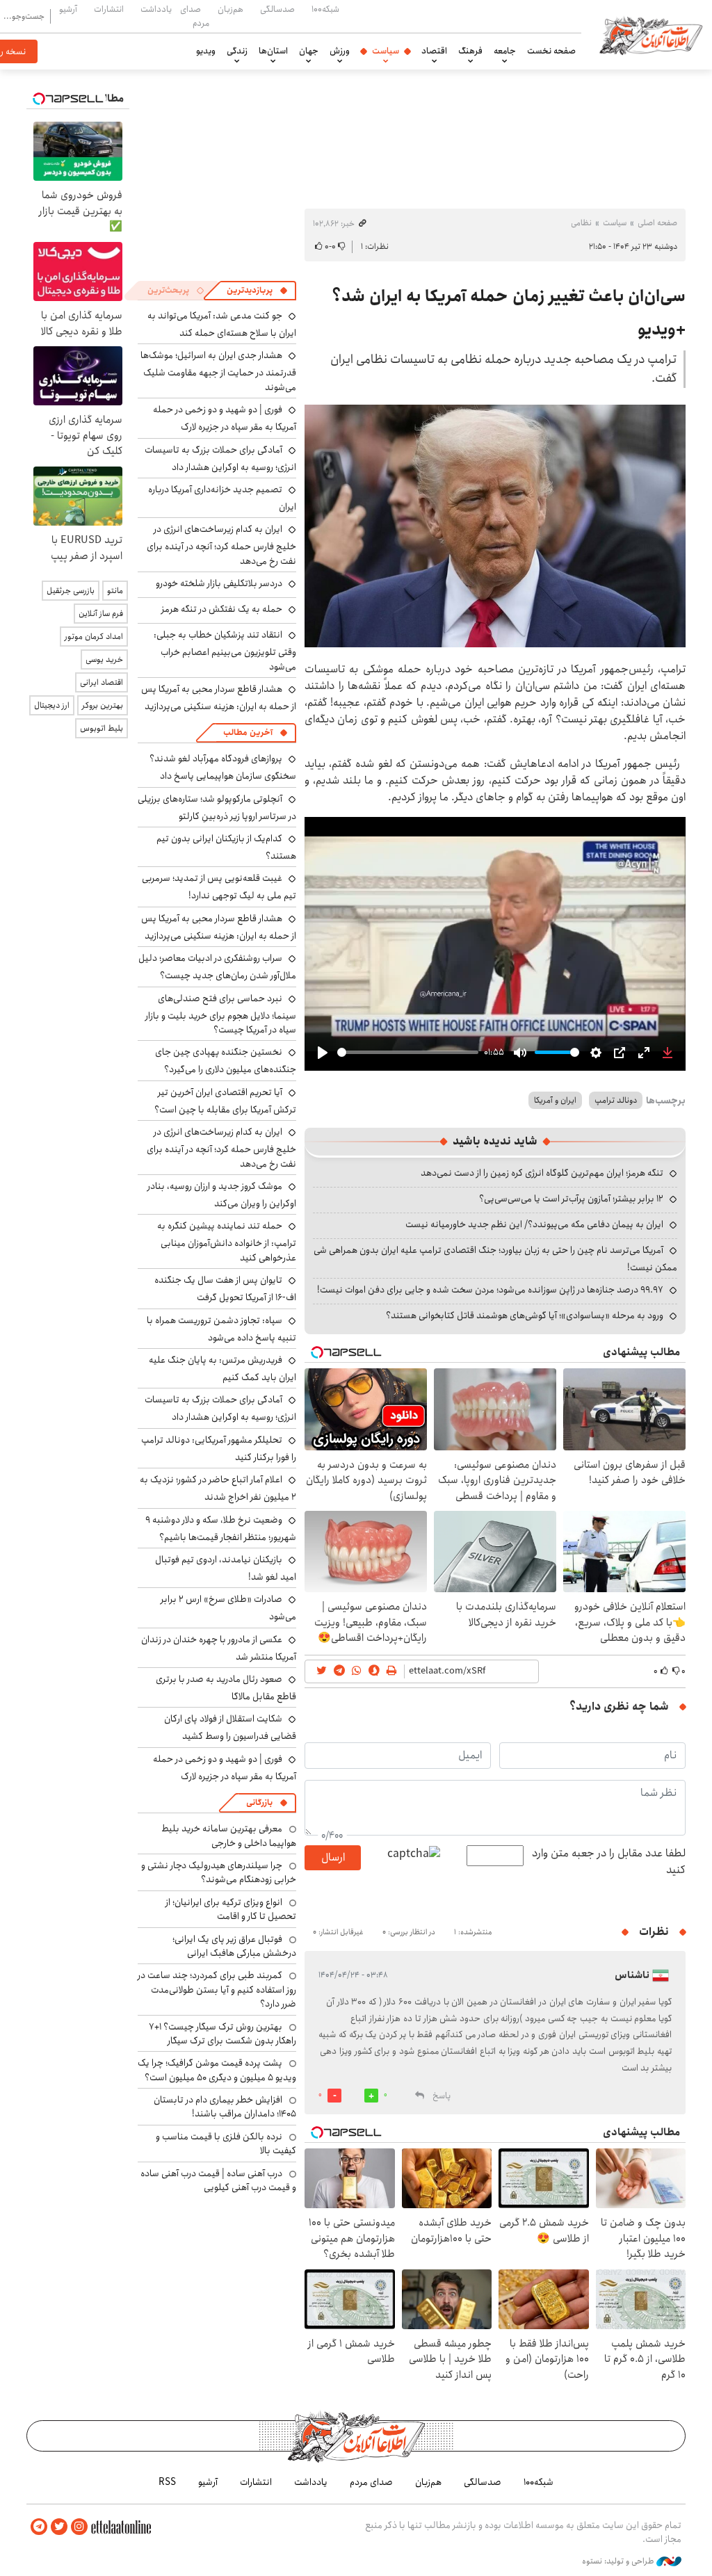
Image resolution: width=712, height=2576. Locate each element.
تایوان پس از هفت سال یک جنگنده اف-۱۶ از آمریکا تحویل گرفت (225, 1289)
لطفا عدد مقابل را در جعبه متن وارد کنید (609, 1862)
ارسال (333, 1857)
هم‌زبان (230, 9)
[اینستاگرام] (79, 2527)
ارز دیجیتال (52, 705)
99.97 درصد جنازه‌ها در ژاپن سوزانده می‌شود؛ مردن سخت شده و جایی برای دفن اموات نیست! (490, 1290)
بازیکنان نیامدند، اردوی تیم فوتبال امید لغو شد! (226, 1568)
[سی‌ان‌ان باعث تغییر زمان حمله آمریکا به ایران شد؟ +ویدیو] (495, 526)
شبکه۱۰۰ (325, 9)
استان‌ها (273, 51)
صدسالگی (277, 9)
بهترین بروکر (103, 705)
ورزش (340, 51)
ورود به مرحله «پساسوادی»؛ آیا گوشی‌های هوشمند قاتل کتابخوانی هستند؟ (525, 1315)
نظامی (581, 223)
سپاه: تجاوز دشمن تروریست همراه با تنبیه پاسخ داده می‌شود (221, 1329)
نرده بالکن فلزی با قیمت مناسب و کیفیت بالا (226, 2144)
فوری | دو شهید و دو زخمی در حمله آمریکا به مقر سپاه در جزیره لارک (225, 418)
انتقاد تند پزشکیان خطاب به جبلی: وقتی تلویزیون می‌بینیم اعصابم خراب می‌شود (225, 650)
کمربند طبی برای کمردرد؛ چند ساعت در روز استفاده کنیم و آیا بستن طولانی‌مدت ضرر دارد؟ (217, 1990)
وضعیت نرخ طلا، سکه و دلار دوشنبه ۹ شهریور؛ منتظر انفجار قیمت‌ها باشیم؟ (221, 1529)
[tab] (257, 291)
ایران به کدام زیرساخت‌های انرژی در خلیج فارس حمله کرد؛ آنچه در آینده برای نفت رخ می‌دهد (221, 545)
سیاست (386, 51)
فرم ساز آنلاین (101, 614)
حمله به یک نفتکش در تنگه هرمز (222, 609)
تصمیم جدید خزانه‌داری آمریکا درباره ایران (222, 498)
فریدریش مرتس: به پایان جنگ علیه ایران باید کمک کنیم (222, 1369)
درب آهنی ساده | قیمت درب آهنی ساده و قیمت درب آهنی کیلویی (218, 2180)
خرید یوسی (104, 659)
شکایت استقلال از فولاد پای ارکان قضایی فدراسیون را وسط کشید (230, 1727)
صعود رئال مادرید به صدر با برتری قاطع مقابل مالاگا (226, 1688)
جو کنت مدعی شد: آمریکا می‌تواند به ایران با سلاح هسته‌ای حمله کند (222, 324)
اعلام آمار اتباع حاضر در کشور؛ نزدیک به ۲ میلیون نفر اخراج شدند (218, 1488)
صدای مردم (195, 16)
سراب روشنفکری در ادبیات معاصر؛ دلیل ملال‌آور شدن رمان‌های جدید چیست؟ (217, 967)
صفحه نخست (551, 51)
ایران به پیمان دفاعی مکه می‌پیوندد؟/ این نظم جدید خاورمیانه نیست (534, 1224)
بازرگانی (259, 1803)
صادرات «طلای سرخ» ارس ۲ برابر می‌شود (228, 1608)
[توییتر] (59, 2527)
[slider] (408, 1052)
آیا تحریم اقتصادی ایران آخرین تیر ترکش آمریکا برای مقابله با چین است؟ (225, 1101)
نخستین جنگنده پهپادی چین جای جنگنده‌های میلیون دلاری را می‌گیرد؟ (226, 1061)
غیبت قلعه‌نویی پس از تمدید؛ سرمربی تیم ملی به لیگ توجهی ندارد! (219, 887)
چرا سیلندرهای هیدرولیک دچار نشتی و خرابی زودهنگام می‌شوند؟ (219, 1872)
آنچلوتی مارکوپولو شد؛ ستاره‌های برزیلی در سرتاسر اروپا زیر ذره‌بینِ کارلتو (217, 808)
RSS (167, 2482)
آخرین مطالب (248, 732)
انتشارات (109, 9)
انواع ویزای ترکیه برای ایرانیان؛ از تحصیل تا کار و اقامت (231, 1909)
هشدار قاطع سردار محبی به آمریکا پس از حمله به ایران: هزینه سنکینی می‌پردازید (219, 698)
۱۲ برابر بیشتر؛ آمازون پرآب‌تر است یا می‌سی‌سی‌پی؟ (571, 1199)
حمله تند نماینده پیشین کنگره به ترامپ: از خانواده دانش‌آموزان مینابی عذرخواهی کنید (227, 1241)
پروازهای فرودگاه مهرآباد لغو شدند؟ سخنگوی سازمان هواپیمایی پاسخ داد (223, 767)
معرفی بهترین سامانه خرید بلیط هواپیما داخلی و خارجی (229, 1836)
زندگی (237, 51)
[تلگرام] (39, 2527)
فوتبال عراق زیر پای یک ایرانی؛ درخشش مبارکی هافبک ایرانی (234, 1946)
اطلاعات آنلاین (651, 35)
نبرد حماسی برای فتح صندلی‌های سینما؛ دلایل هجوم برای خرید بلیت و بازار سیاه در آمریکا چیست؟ (221, 1014)
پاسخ (442, 2096)
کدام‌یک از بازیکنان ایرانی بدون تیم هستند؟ (226, 847)
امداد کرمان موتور (94, 637)
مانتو (115, 591)
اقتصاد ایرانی (102, 682)
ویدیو (206, 51)
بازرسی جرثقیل (71, 591)
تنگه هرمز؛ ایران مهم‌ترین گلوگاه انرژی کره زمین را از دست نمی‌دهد (542, 1173)
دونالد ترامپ (616, 1100)
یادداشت (156, 9)
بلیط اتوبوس (102, 728)
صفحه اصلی (657, 223)
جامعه (505, 51)
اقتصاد (434, 51)
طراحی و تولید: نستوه (619, 2561)
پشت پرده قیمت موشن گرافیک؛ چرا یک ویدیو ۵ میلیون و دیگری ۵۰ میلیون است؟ (217, 2070)
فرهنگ (470, 51)
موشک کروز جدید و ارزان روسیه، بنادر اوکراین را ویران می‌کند (222, 1195)
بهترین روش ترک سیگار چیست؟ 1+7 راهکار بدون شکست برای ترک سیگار (222, 2034)
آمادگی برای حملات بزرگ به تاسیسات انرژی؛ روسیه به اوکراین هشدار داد (220, 459)
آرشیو (68, 9)
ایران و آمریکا (555, 1100)
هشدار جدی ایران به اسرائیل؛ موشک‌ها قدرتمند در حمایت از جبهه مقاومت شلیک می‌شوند (218, 371)
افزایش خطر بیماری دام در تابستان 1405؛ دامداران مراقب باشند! (225, 2107)
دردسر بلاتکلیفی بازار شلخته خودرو (219, 583)
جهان (309, 51)
